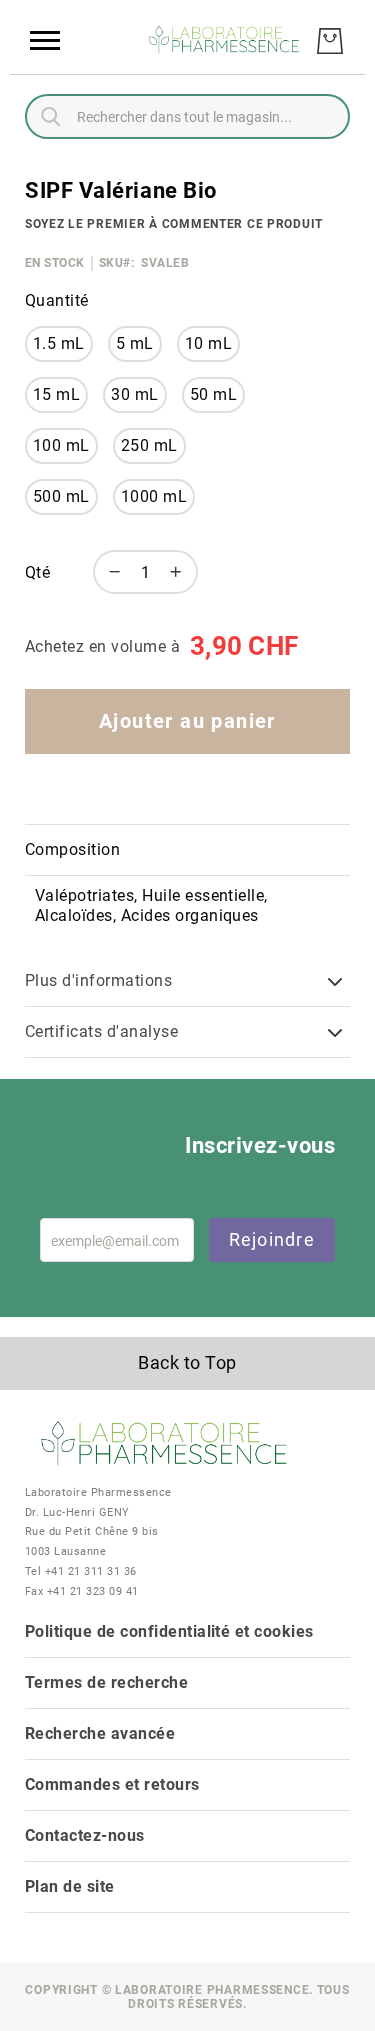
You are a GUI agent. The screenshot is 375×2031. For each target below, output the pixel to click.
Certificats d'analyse (101, 1031)
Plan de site (70, 1886)
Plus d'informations (98, 980)
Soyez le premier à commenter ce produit (174, 224)
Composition (72, 849)
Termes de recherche (106, 1682)
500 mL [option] (61, 496)
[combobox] (187, 116)
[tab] (187, 850)
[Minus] (110, 572)
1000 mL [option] (154, 496)
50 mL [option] (213, 394)
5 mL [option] (135, 343)
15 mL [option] (56, 394)
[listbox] (147, 428)
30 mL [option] (134, 394)
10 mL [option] (208, 343)
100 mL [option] (61, 445)
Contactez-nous (85, 1835)
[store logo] (224, 41)
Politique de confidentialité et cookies (169, 1631)
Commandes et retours (112, 1784)
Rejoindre (272, 1239)
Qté (37, 572)
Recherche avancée (100, 1733)
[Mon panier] (330, 41)
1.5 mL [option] (59, 343)
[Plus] (181, 572)
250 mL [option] (149, 445)
